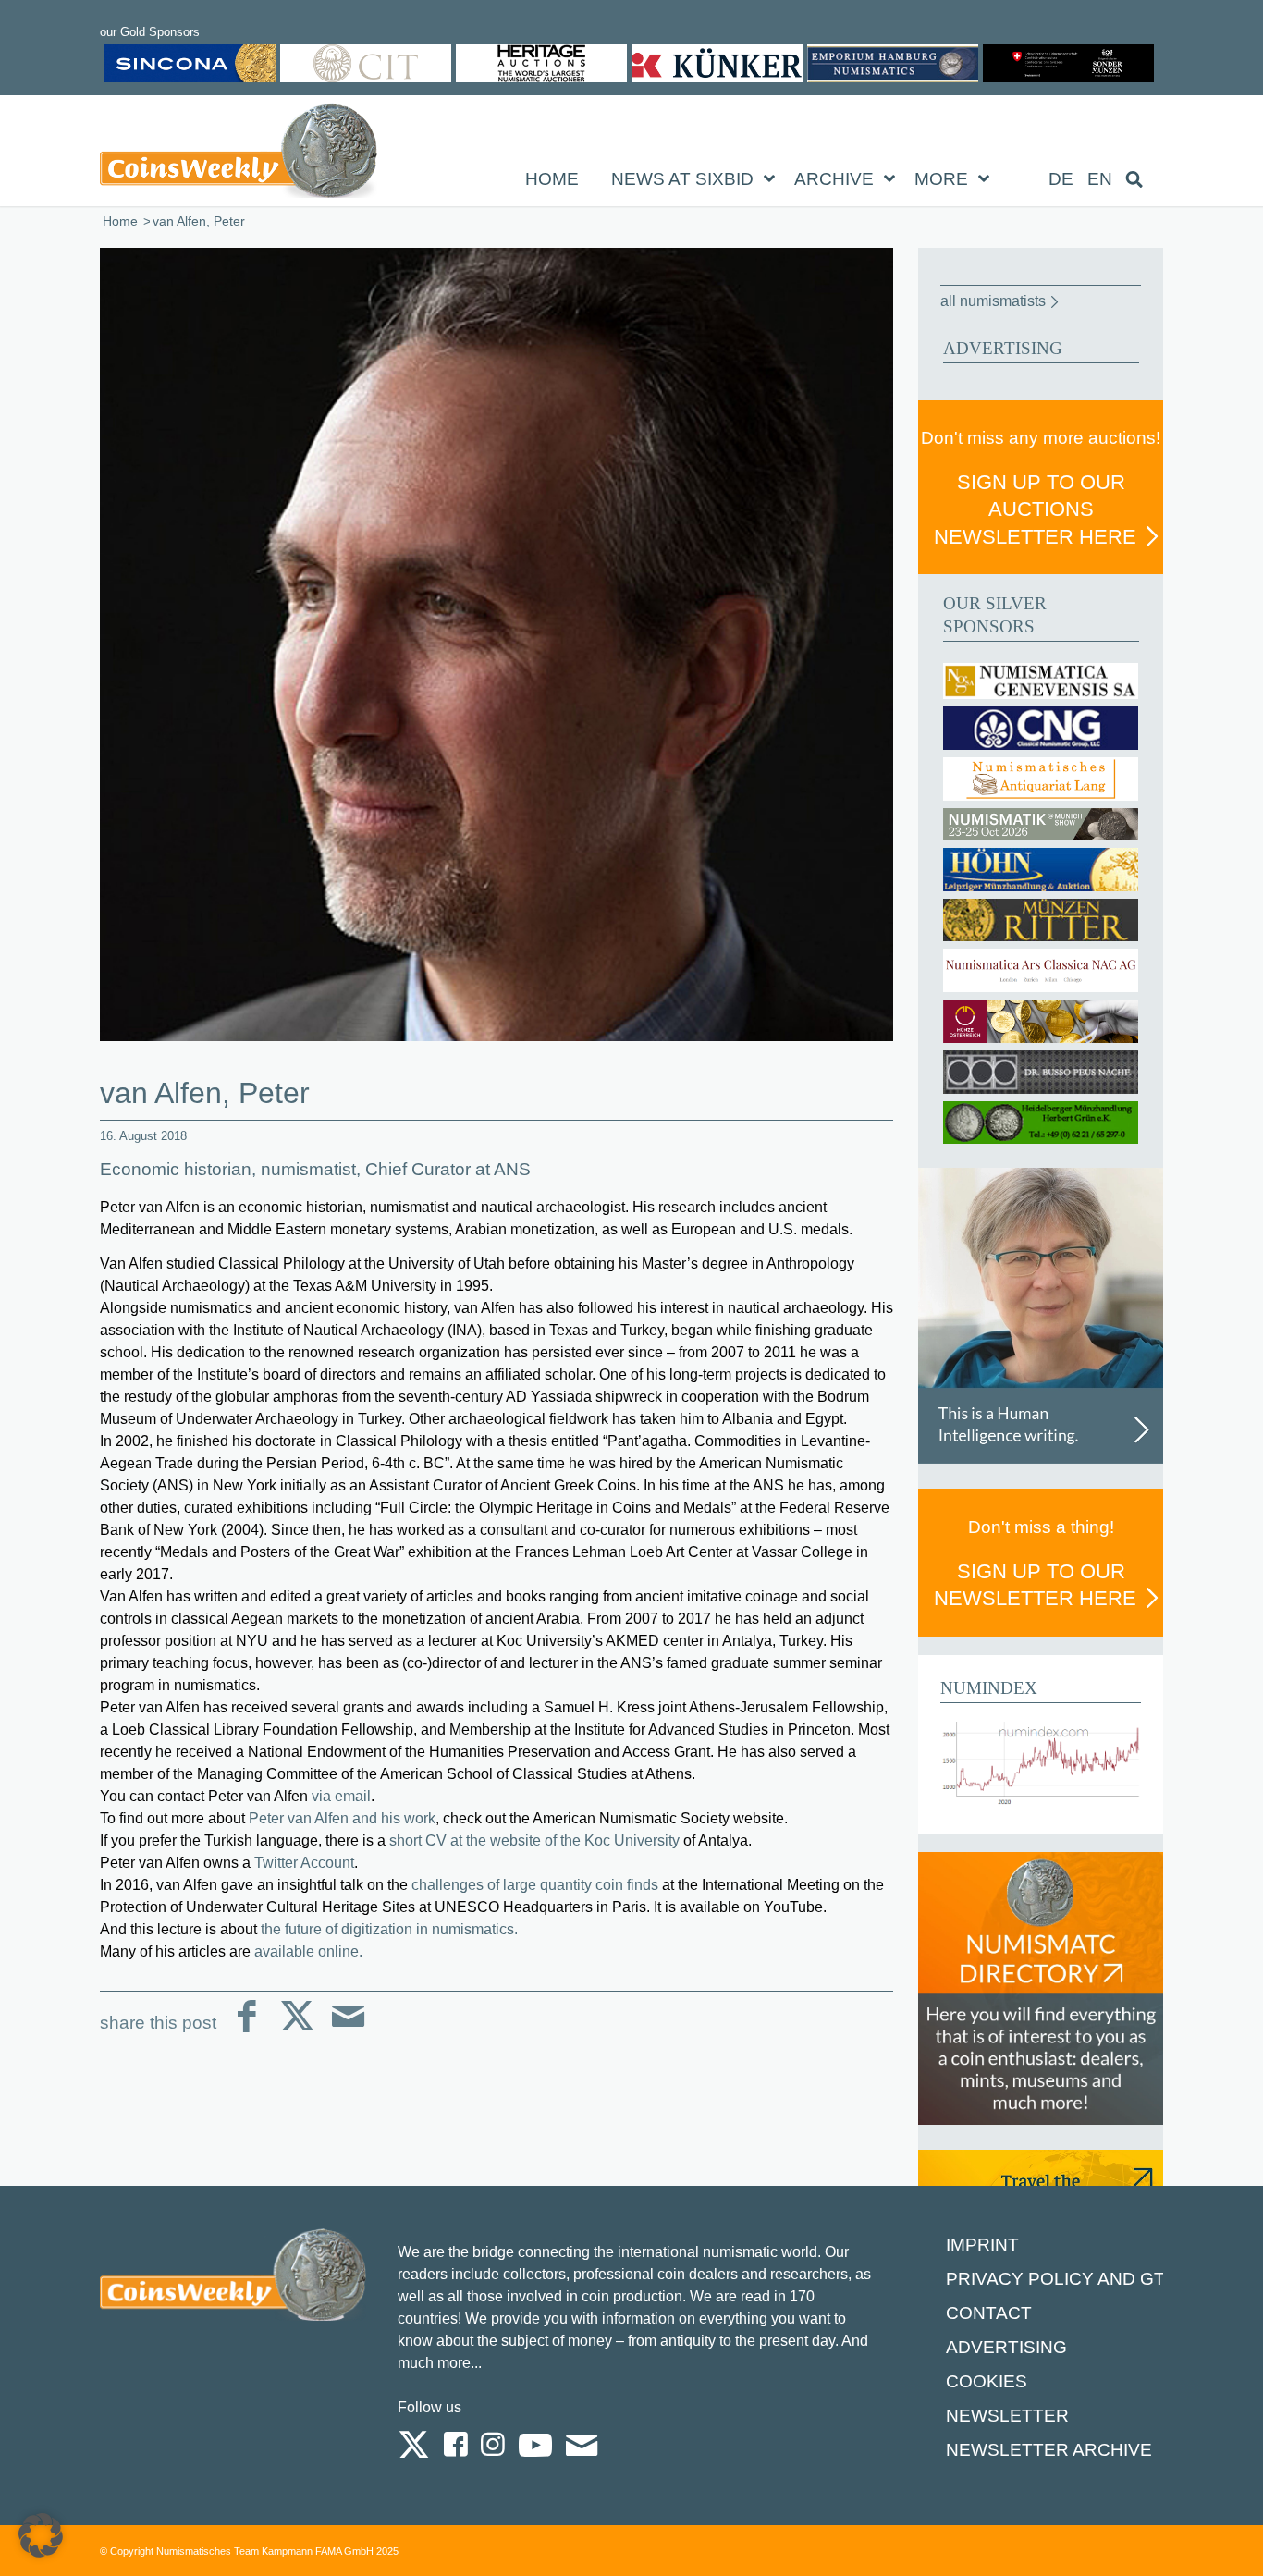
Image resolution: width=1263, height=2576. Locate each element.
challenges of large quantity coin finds (535, 1885)
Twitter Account (304, 1863)
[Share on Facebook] (246, 2031)
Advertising (1006, 2347)
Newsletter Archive (1049, 2450)
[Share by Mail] (348, 2031)
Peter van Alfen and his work (342, 1818)
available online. (310, 1951)
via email (341, 1796)
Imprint (982, 2245)
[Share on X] (297, 2031)
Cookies (987, 2381)
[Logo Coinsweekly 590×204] (239, 154)
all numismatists (993, 301)
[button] (41, 2535)
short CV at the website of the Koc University (534, 1840)
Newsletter (1007, 2416)
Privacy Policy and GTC (1062, 2279)
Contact (989, 2313)
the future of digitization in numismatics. (389, 1929)
